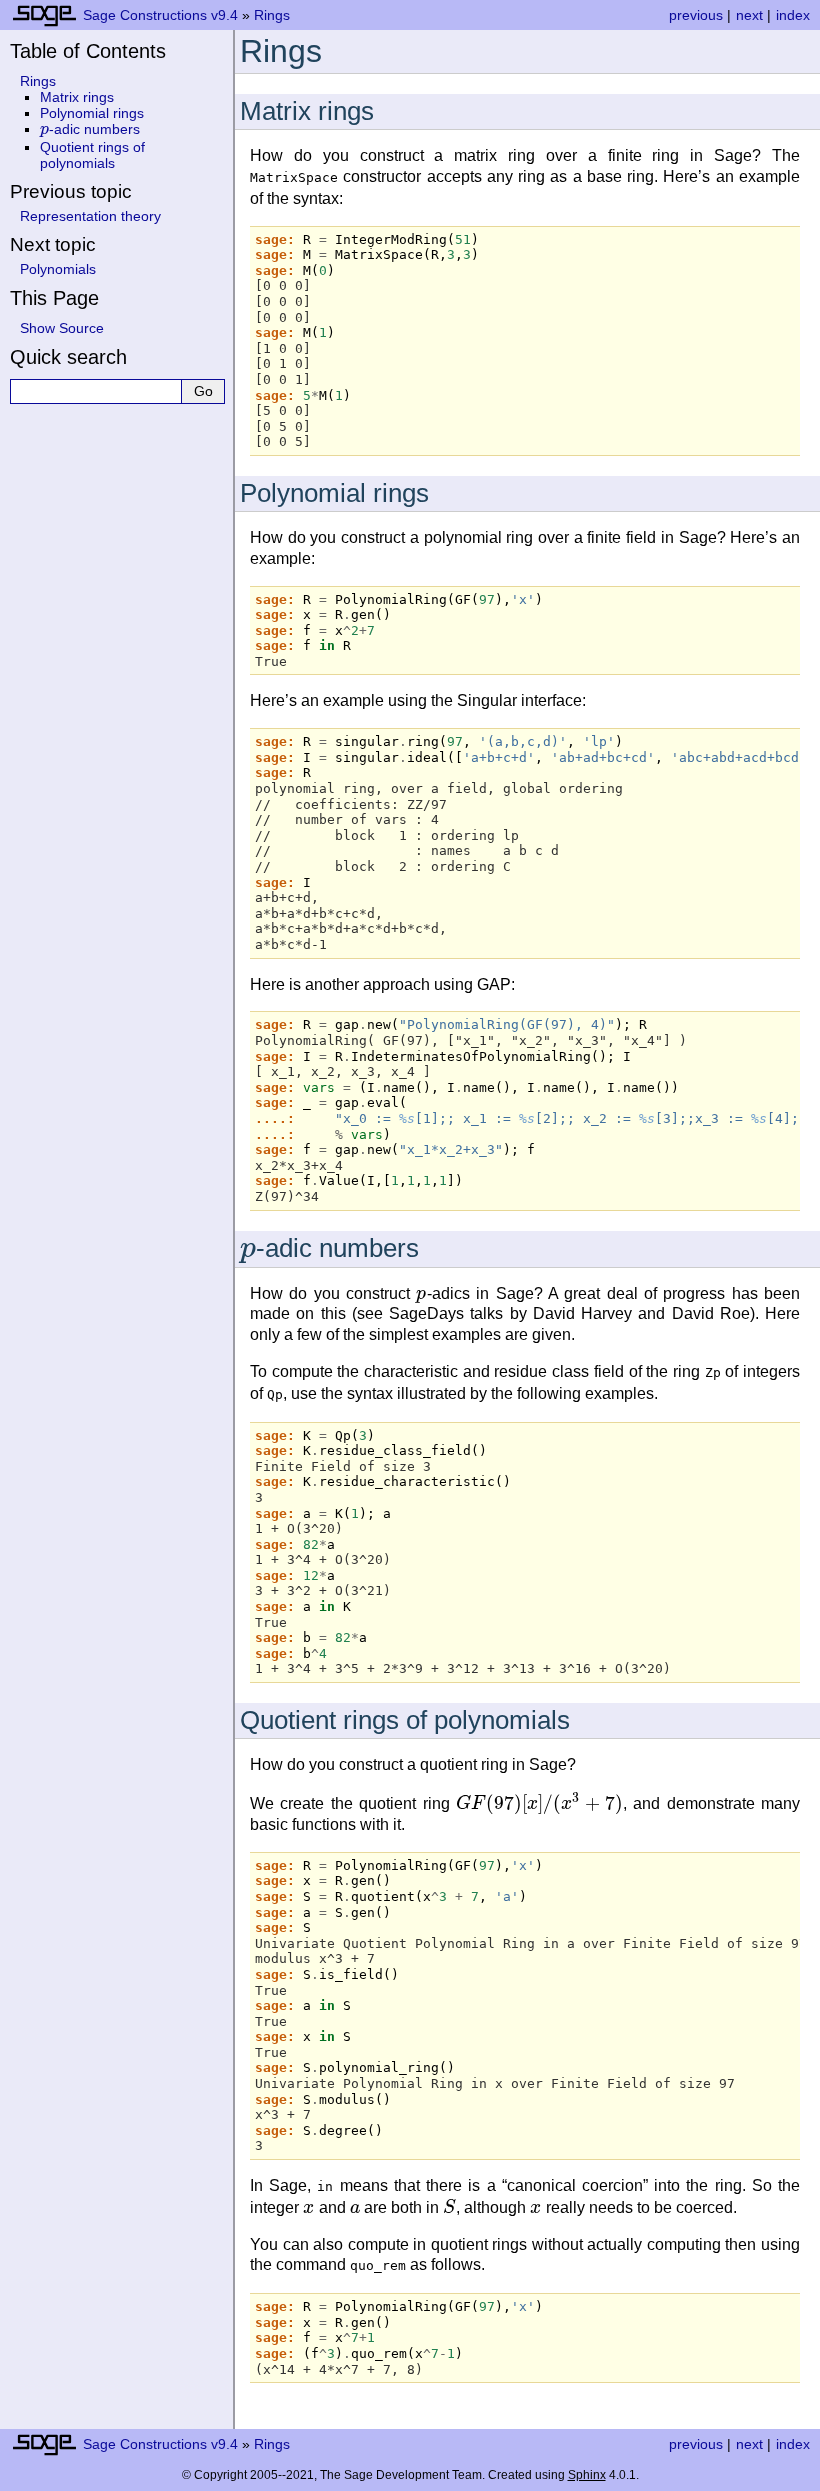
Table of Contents (88, 51)
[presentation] (248, 1248)
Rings (272, 15)
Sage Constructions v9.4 (160, 15)
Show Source (62, 328)
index (793, 15)
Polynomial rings (92, 113)
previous (696, 15)
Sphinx (587, 2475)
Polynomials (58, 269)
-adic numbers (90, 129)
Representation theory (90, 216)
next (749, 15)
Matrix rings (77, 97)
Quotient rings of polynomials (92, 155)
